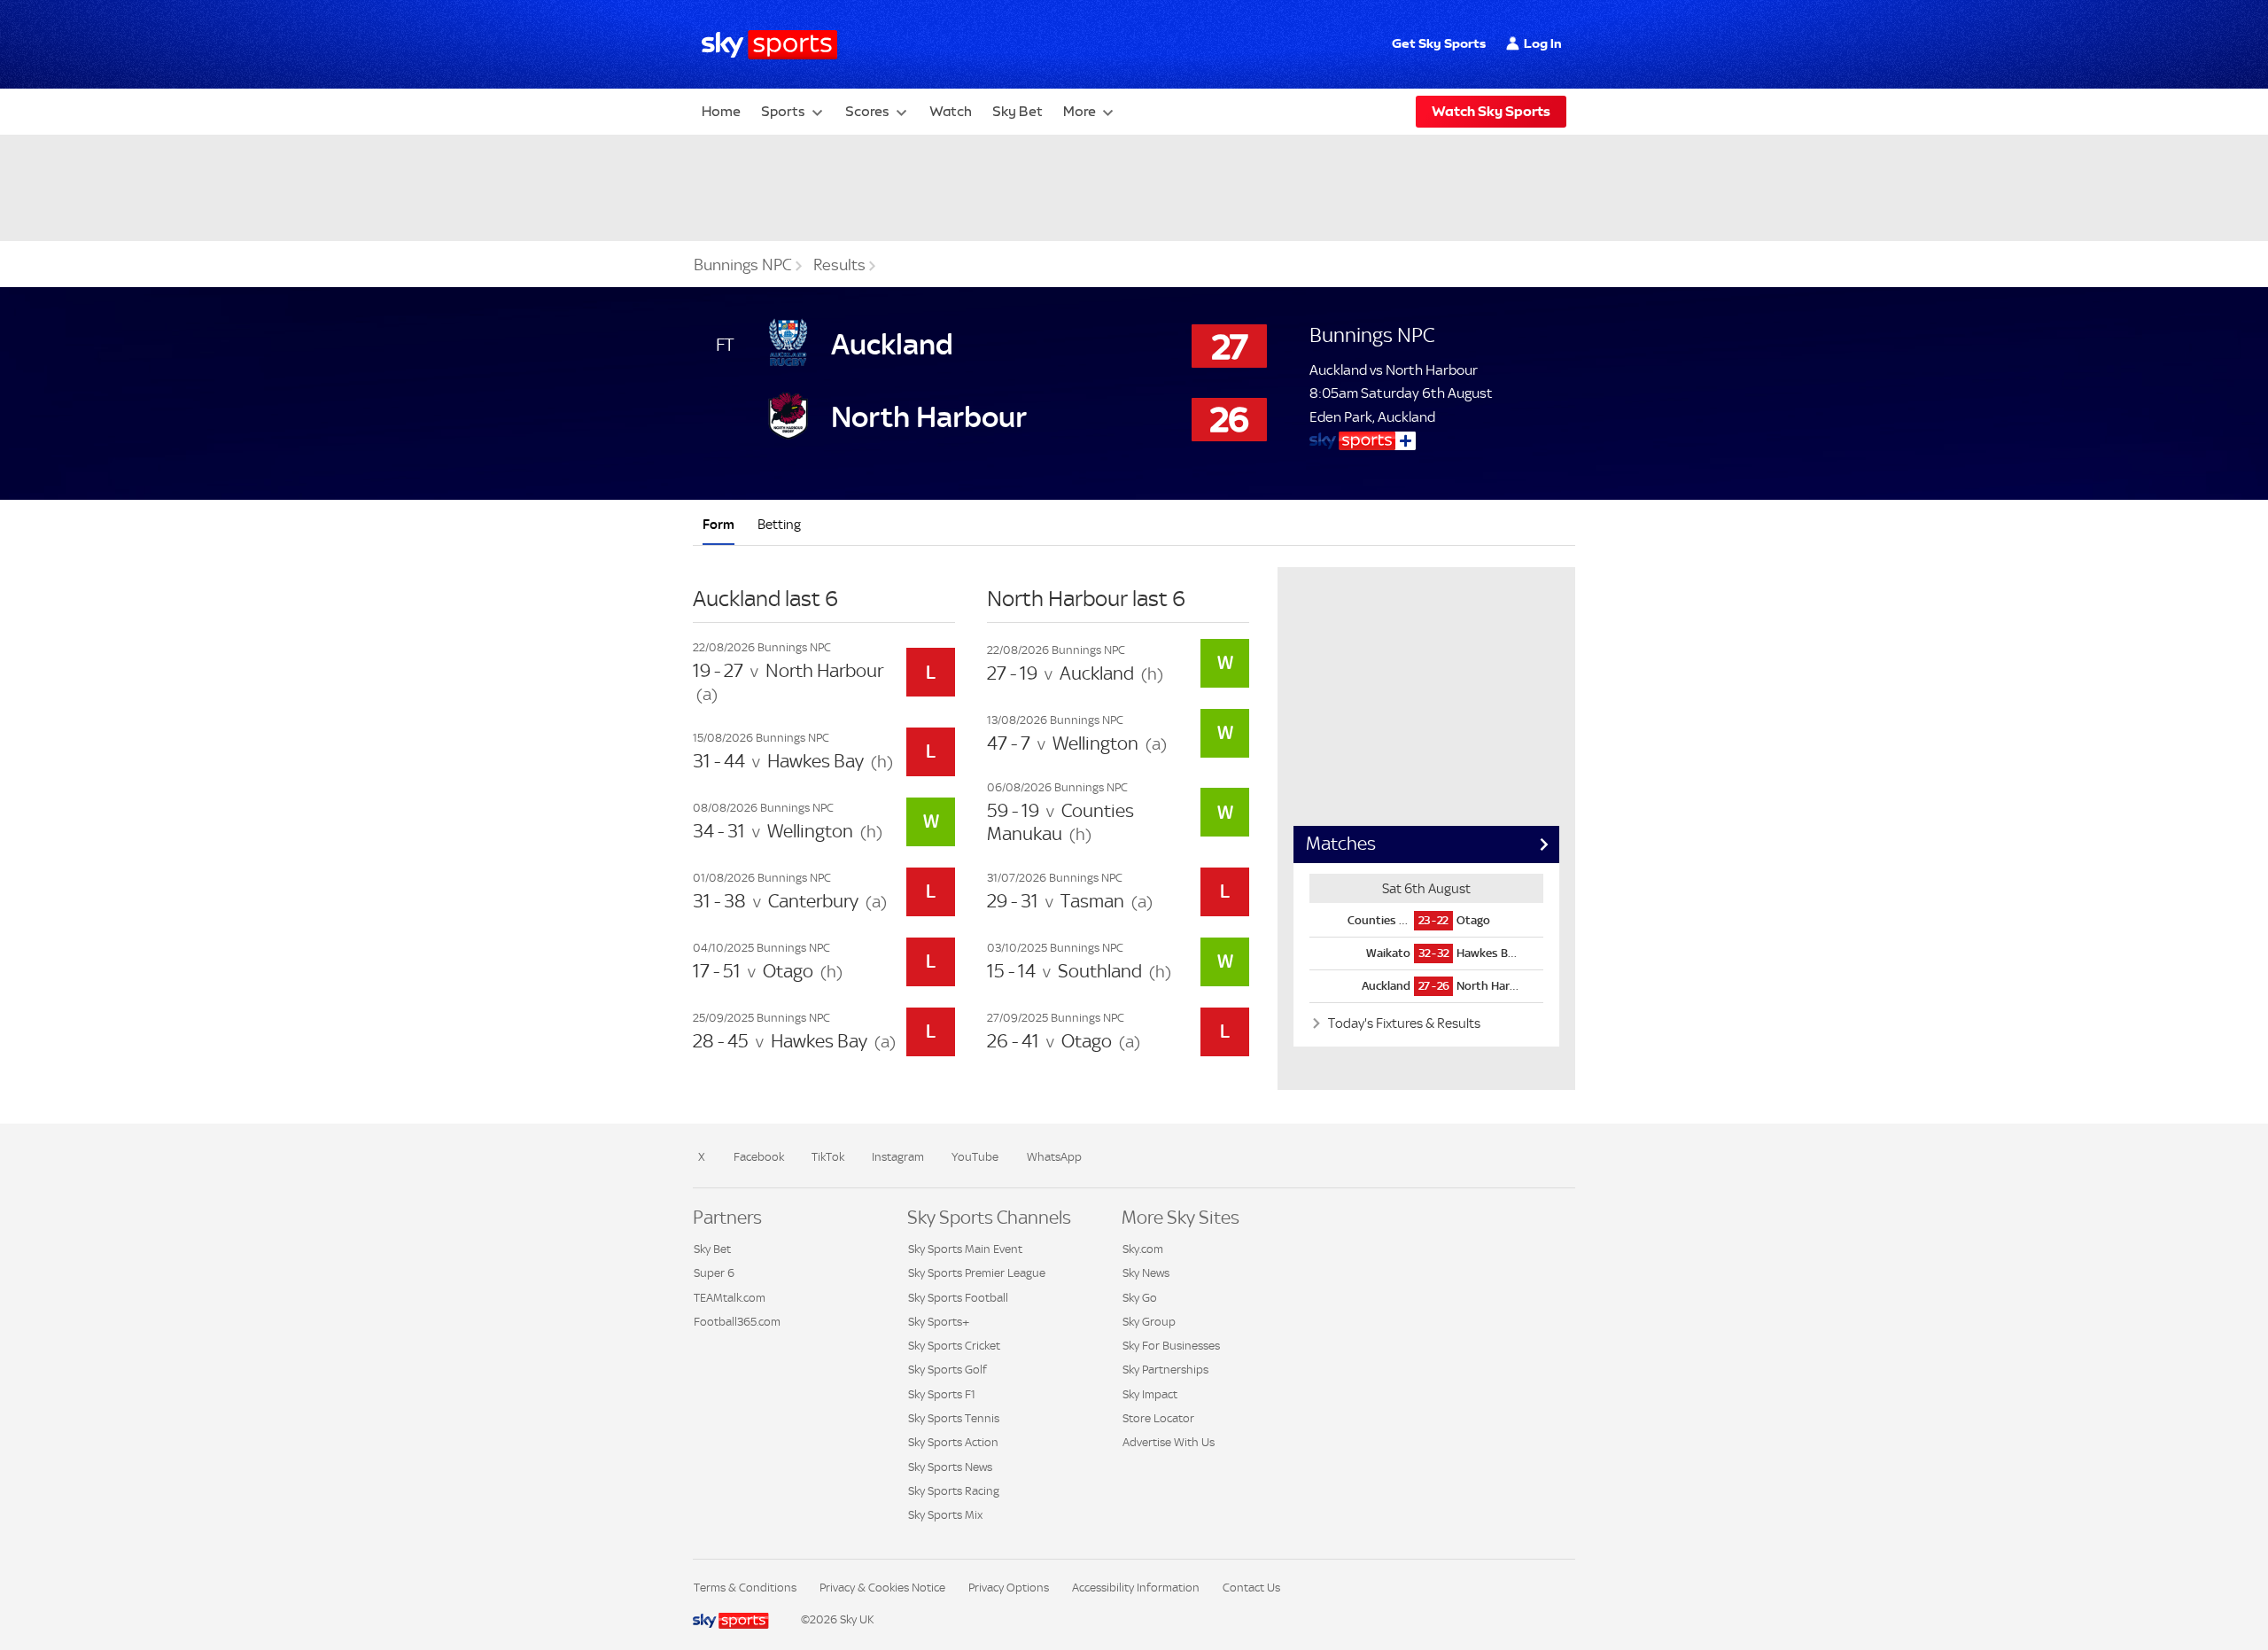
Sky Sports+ (939, 1322)
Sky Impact (1150, 1394)
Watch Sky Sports (1491, 111)
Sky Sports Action (953, 1442)
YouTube (975, 1157)
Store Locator (1158, 1418)
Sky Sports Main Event (965, 1249)
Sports (783, 111)
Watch (951, 111)
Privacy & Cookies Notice (882, 1588)
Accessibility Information (1136, 1588)
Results (839, 265)
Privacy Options (1009, 1588)
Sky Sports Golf (948, 1370)
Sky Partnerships (1165, 1370)
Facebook (759, 1157)
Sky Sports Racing (954, 1491)
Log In (1543, 43)
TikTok (828, 1157)
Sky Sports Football (958, 1298)
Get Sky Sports (1439, 43)
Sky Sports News (950, 1467)
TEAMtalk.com (730, 1298)
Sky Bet (1017, 111)
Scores (867, 111)
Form (718, 524)
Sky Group (1149, 1322)
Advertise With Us (1169, 1442)
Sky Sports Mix (945, 1515)
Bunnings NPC (743, 265)
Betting (779, 524)
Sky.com (1143, 1249)
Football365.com (737, 1322)
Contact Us (1251, 1588)
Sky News (1146, 1273)
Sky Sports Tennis (954, 1418)
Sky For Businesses (1171, 1346)
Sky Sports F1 (942, 1394)
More (1080, 111)
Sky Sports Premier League (977, 1273)
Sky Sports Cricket (954, 1346)
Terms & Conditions (745, 1588)
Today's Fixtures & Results (1403, 1023)
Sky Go (1140, 1298)
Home (721, 111)
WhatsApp (1054, 1157)
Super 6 (714, 1273)
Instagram (898, 1157)
